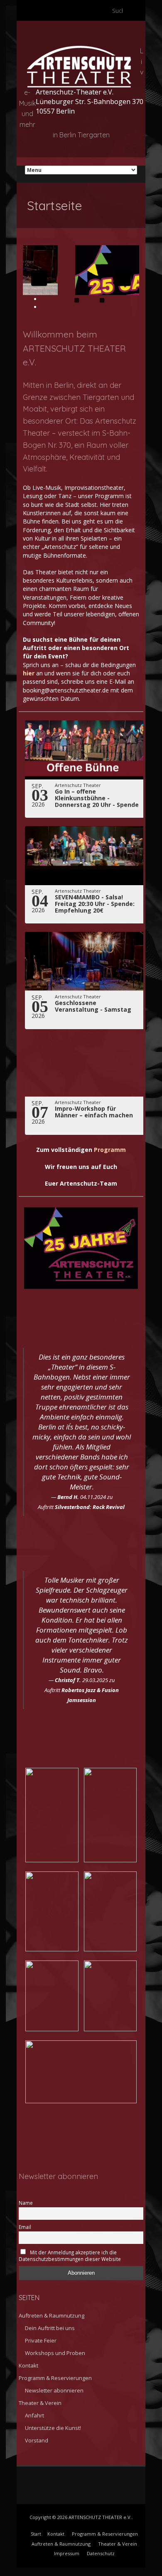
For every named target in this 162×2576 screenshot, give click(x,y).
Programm (110, 1150)
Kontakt (28, 2365)
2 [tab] (102, 300)
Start (36, 2534)
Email (25, 2227)
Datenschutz (101, 2553)
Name (26, 2203)
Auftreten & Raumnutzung (52, 2315)
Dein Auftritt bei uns (50, 2328)
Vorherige (39, 278)
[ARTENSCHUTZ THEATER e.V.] (79, 50)
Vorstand (37, 2440)
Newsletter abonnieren (54, 2390)
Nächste (123, 278)
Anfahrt (34, 2415)
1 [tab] (77, 300)
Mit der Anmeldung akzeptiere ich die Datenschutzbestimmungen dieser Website (70, 2256)
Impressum (67, 2553)
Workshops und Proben (55, 2353)
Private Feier (41, 2340)
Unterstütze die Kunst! (53, 2428)
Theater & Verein (40, 2403)
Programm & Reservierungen (55, 2378)
